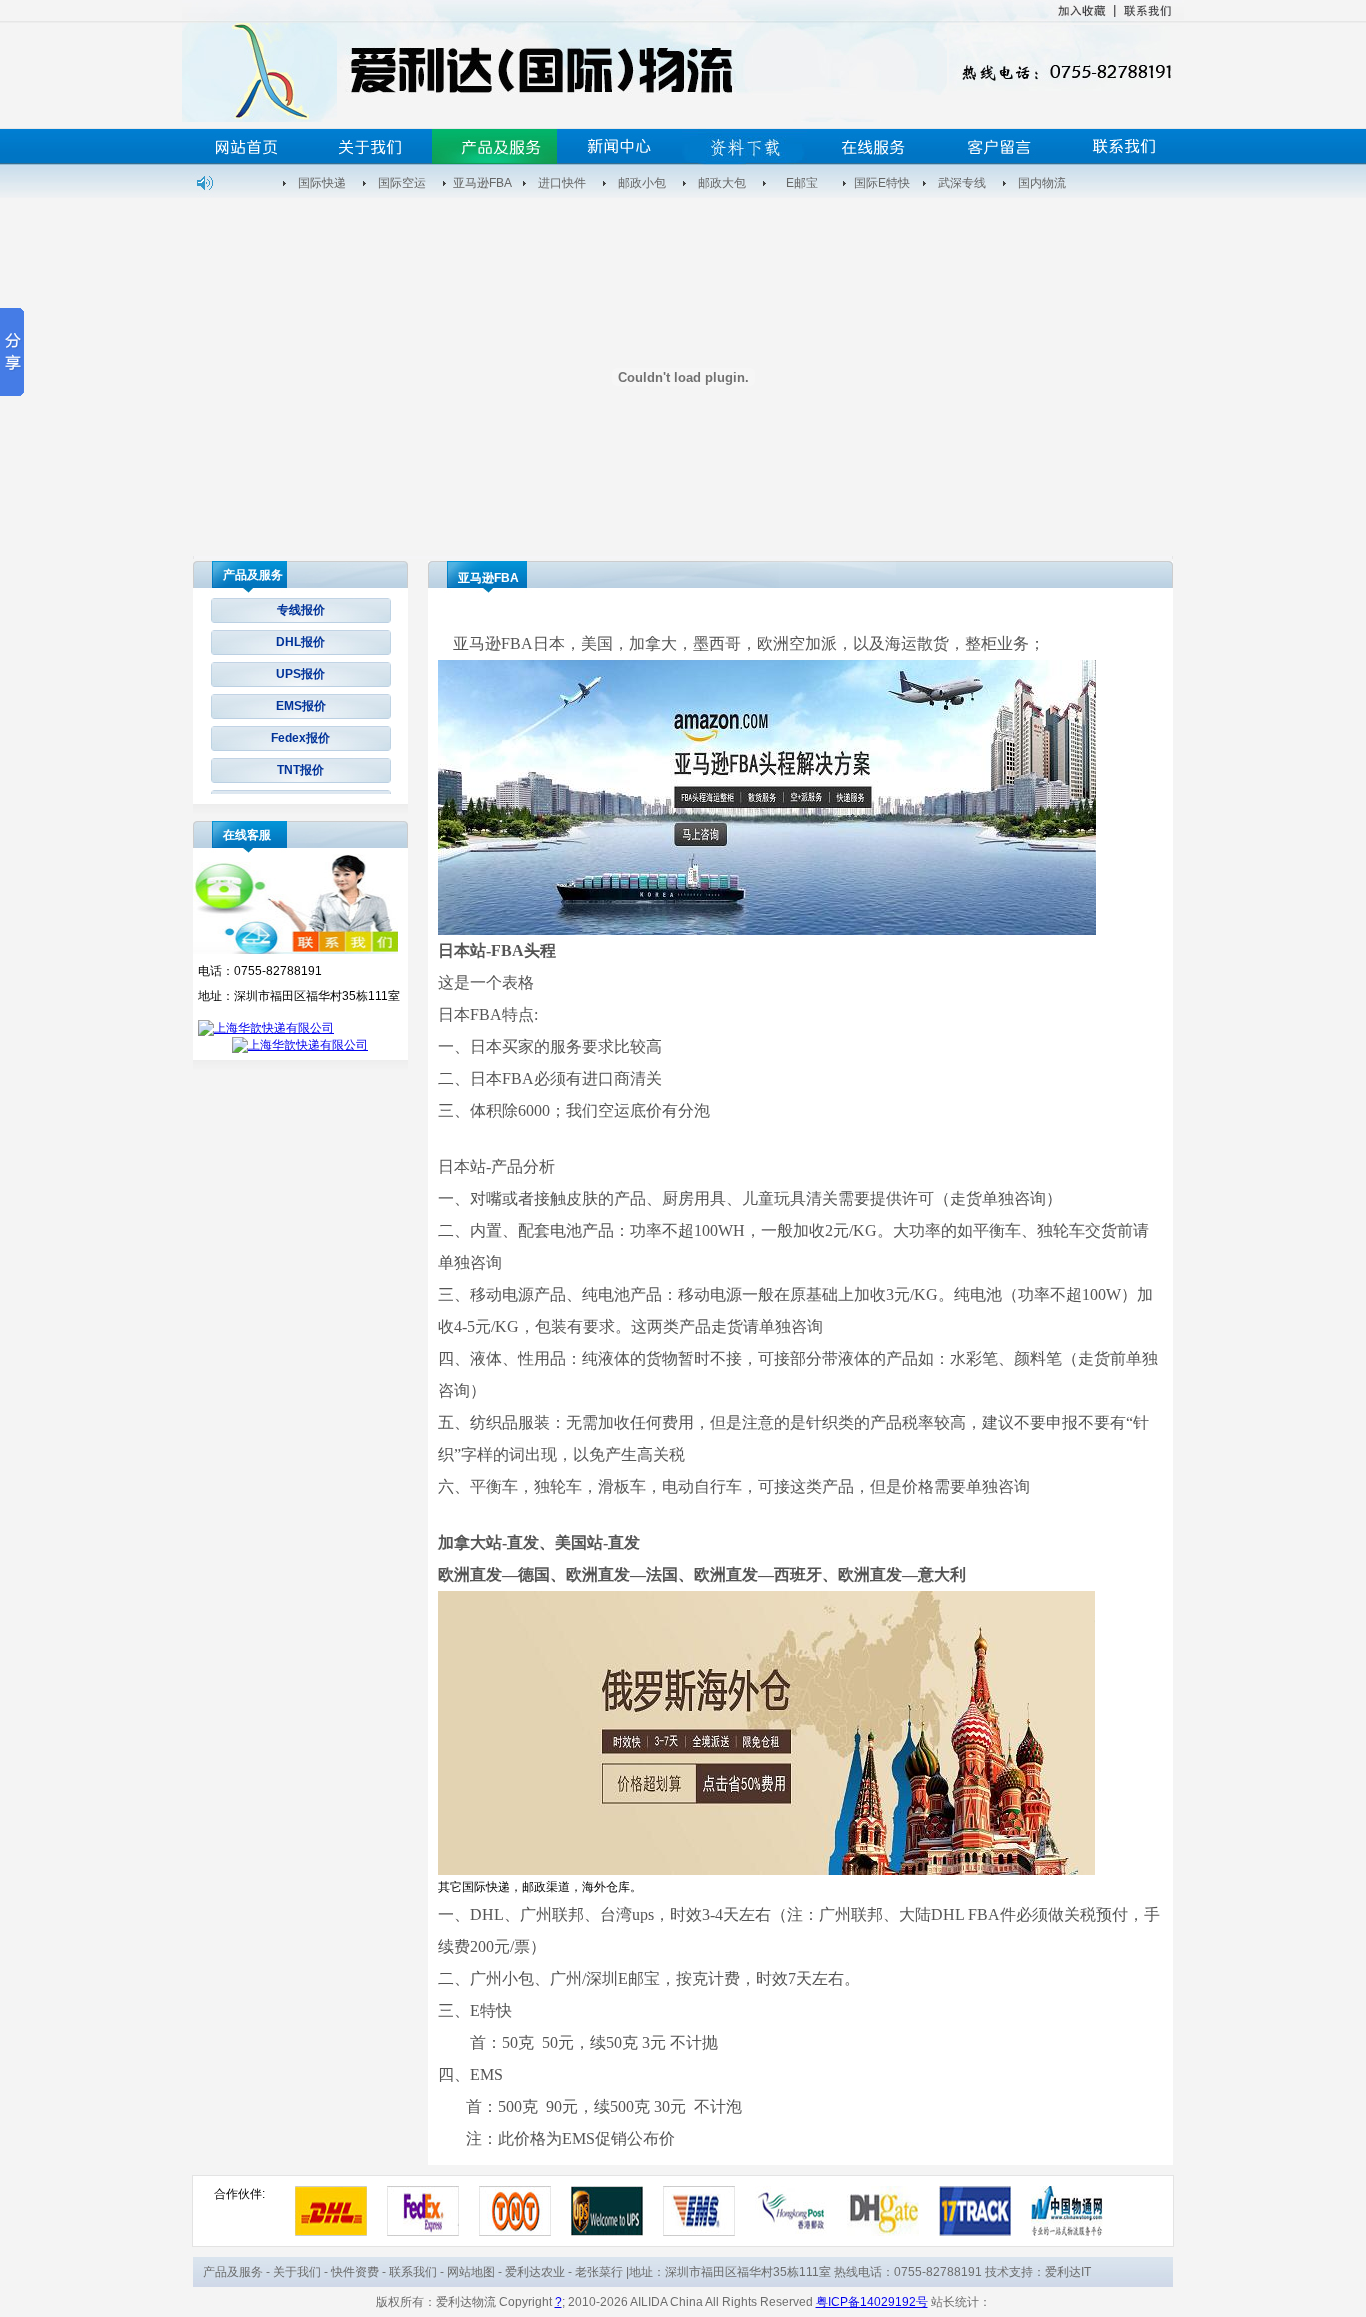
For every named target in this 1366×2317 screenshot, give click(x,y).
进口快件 (562, 183)
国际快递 (322, 183)
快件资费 (355, 2272)
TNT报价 (300, 770)
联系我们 (413, 2272)
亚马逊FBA (482, 183)
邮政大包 (722, 183)
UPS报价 (300, 674)
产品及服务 (233, 2272)
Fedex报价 (300, 738)
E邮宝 (802, 183)
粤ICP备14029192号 (872, 2302)
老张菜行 (599, 2272)
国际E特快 (882, 183)
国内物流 (1042, 183)
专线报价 (301, 610)
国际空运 (402, 183)
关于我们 (297, 2272)
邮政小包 (642, 183)
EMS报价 (301, 706)
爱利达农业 (535, 2272)
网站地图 (471, 2272)
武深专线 (962, 183)
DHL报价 (300, 642)
